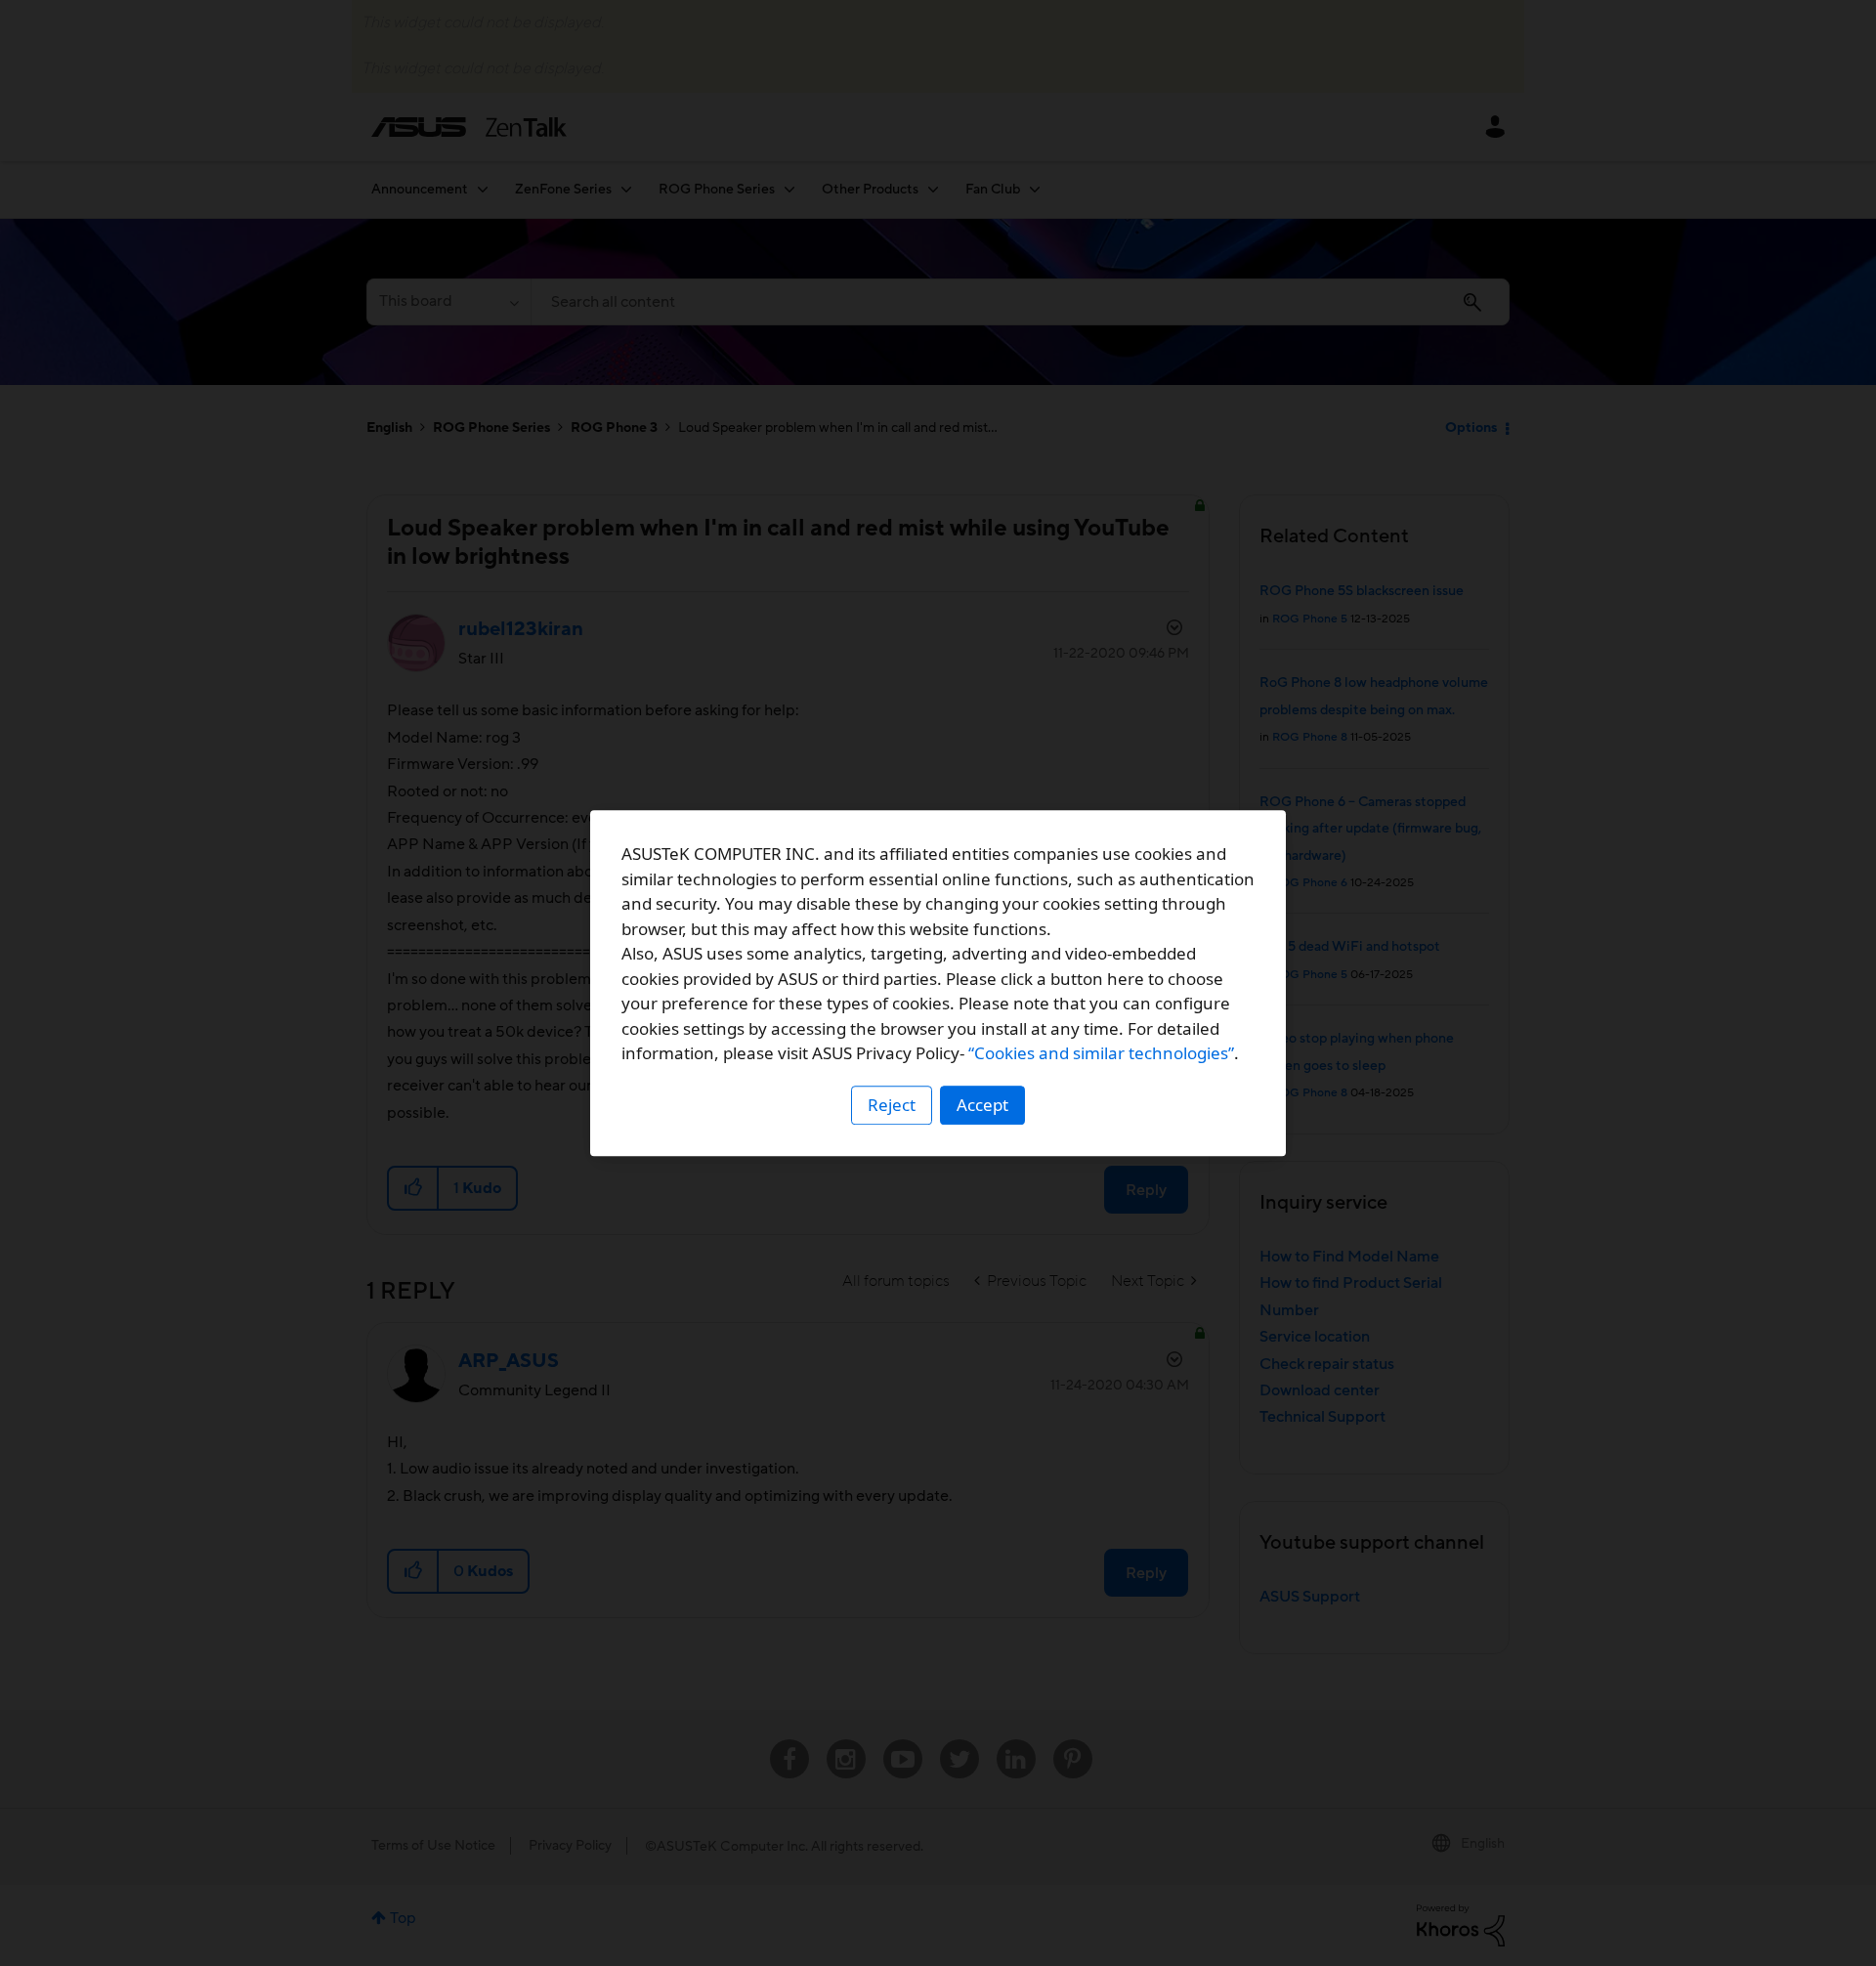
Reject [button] (892, 1105)
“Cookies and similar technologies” (1101, 1053)
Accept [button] (982, 1105)
